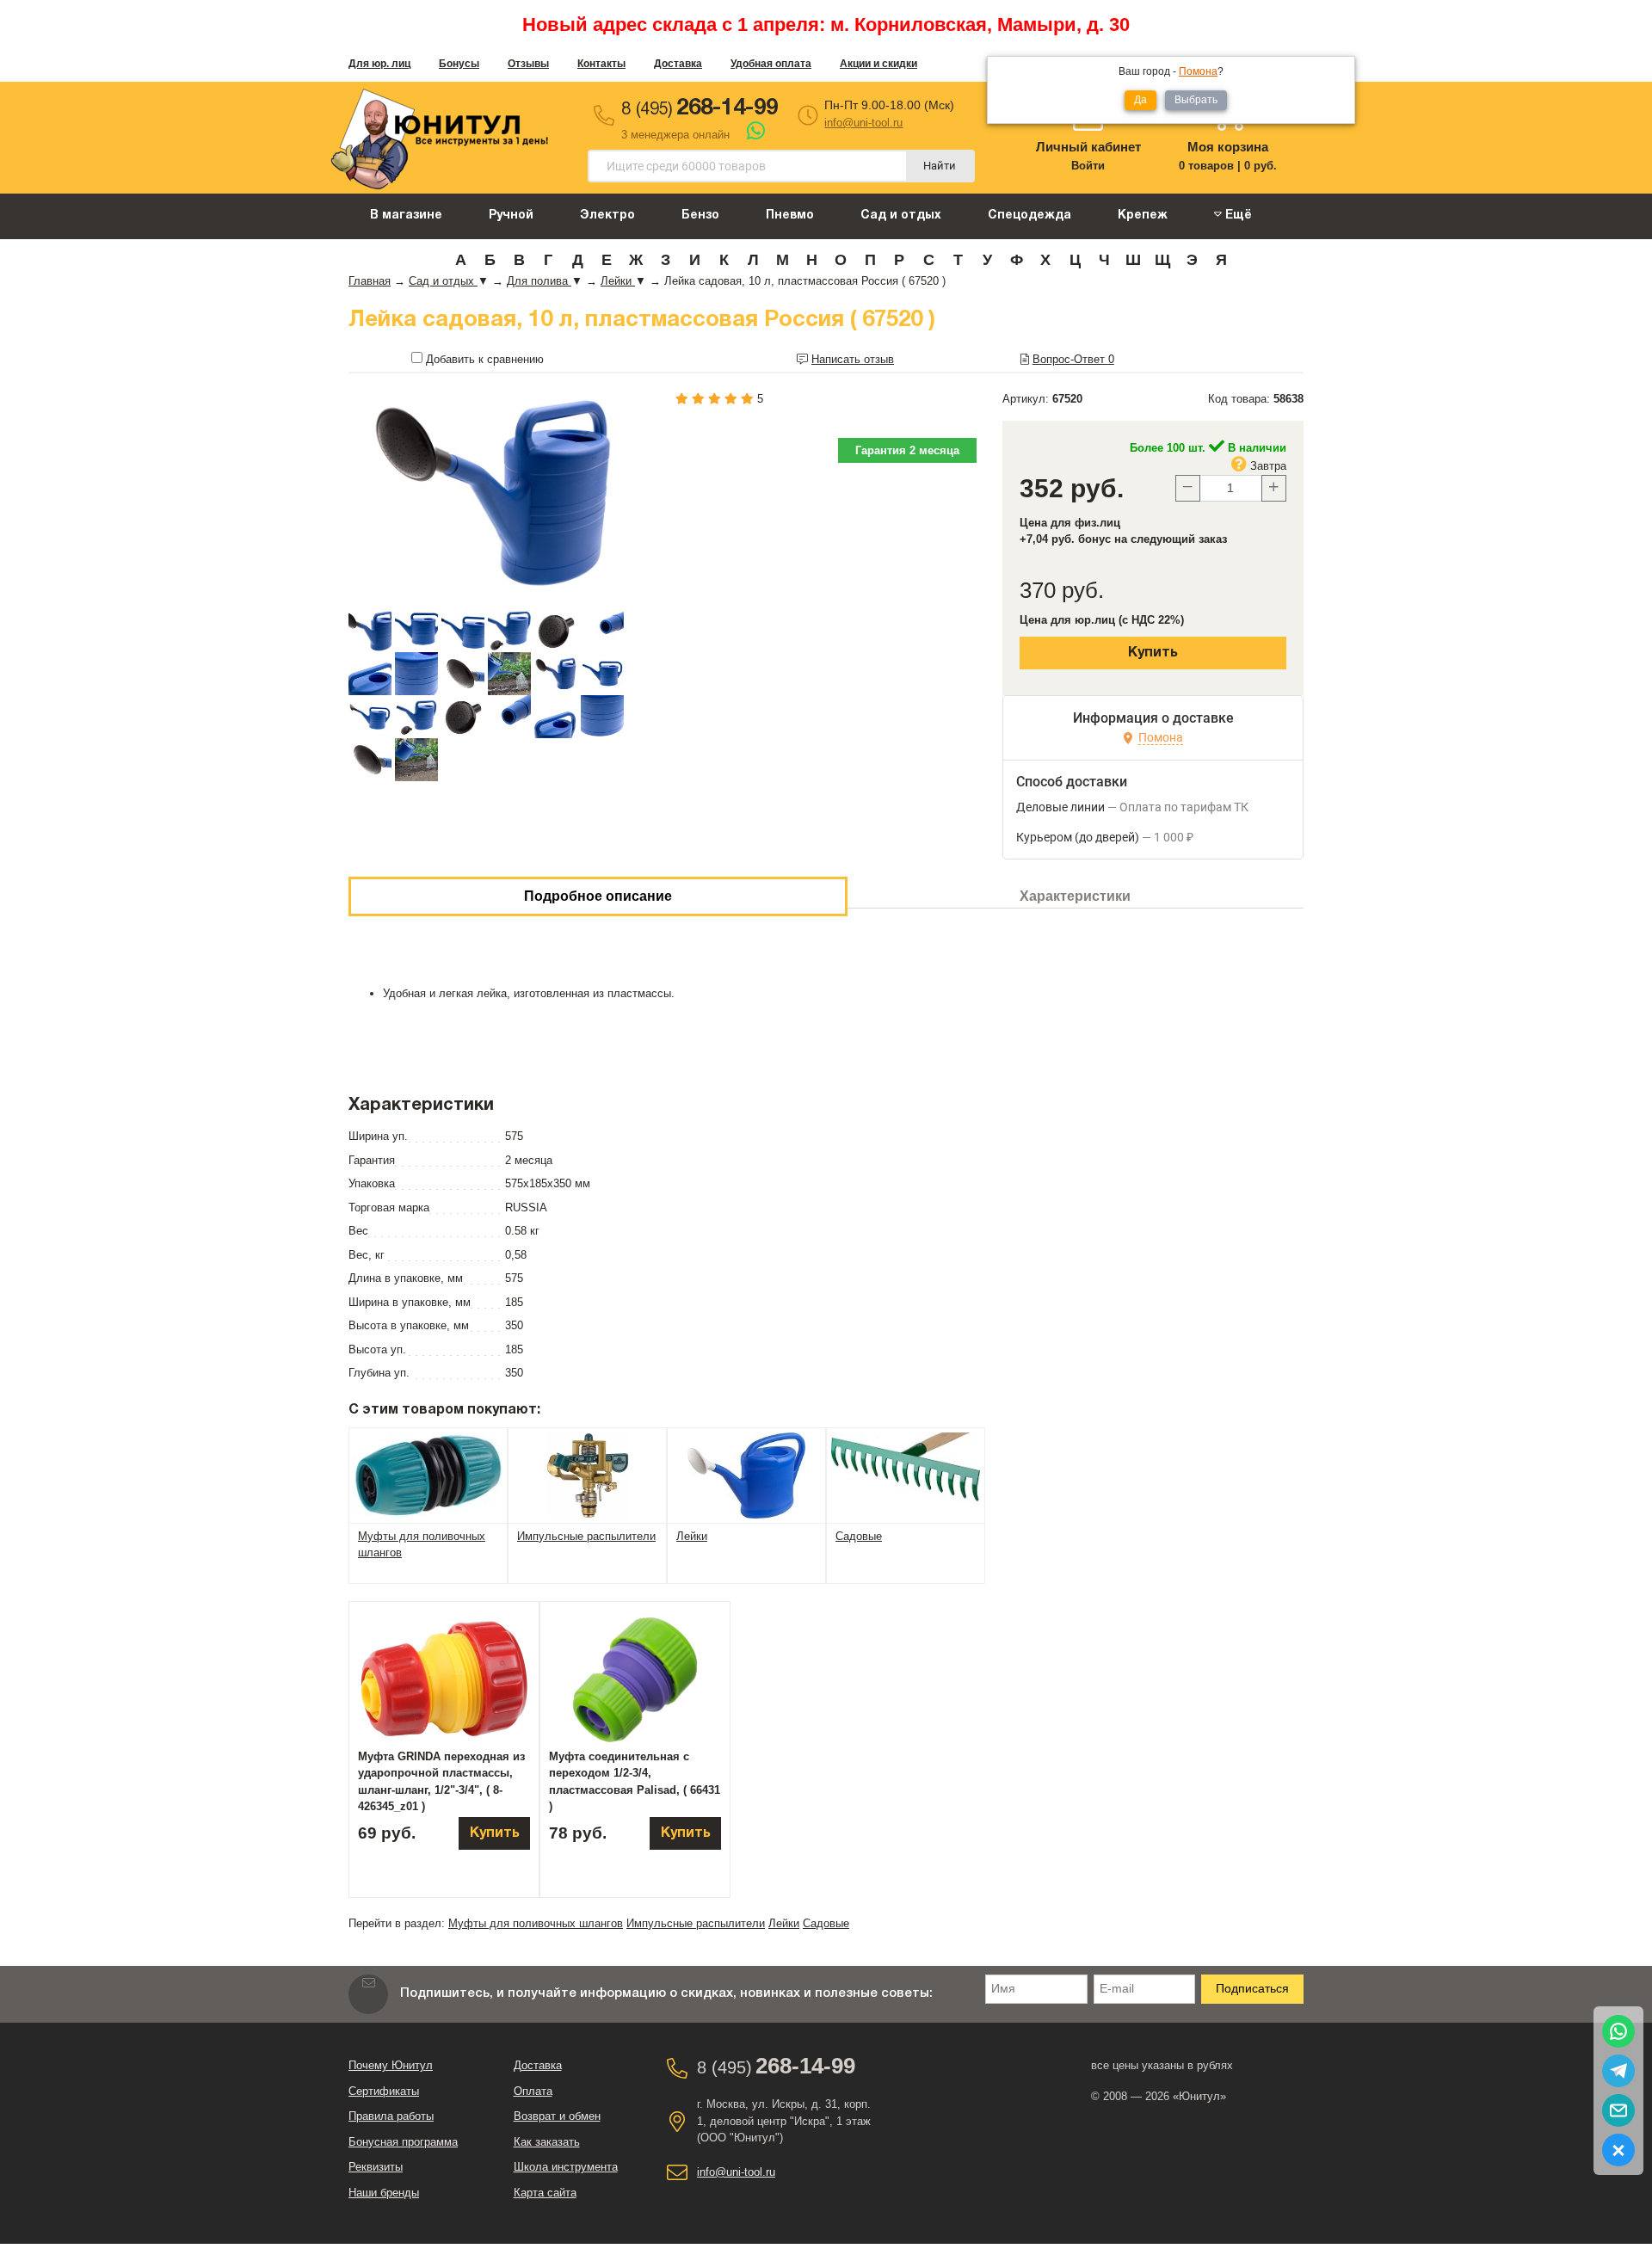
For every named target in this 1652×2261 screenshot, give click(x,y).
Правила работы (391, 2116)
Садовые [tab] (859, 1536)
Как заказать (547, 2142)
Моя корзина (1228, 147)
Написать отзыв (853, 359)
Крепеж (1143, 216)
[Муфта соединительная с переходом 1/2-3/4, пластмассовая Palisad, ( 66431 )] (635, 1679)
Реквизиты (376, 2167)
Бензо (700, 216)
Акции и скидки (878, 64)
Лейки (784, 1923)
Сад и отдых (901, 216)
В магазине (406, 216)
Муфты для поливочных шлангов (536, 1923)
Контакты (601, 64)
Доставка (678, 64)
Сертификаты (384, 2091)
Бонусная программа (403, 2142)
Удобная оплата (771, 64)
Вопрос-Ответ (1073, 359)
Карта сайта (545, 2193)
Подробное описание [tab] (598, 896)
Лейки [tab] (692, 1536)
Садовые (826, 1923)
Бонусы (459, 64)
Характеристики (1075, 896)
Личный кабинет (1088, 147)
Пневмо (790, 216)
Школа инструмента (566, 2167)
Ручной (511, 216)
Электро (607, 216)
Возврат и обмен (557, 2116)
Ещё (1237, 216)
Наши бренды (384, 2193)
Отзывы (528, 64)
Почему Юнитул (391, 2065)
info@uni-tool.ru (863, 123)
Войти (1088, 166)
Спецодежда (1029, 216)
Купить (1153, 653)
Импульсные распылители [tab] (586, 1536)
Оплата (533, 2091)
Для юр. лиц (379, 64)
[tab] (428, 1474)
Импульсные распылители (696, 1923)
